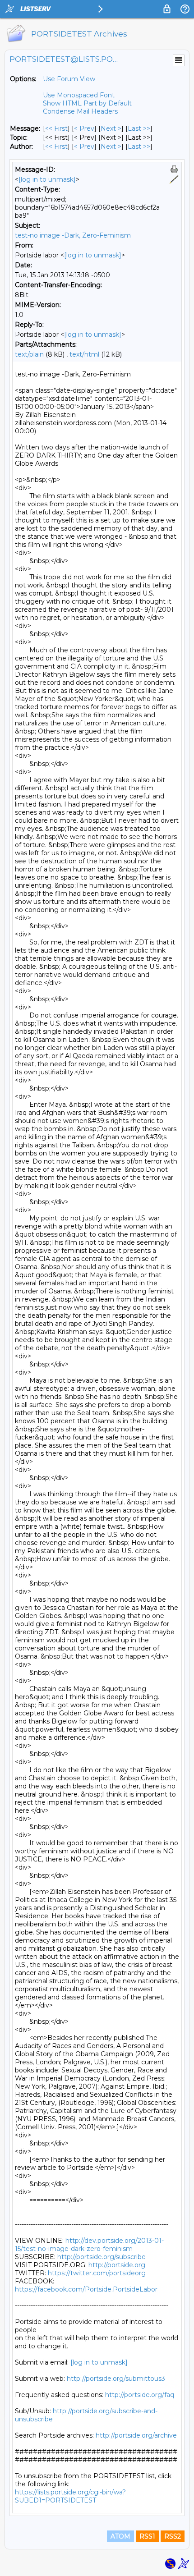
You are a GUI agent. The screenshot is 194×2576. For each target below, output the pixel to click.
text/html (84, 354)
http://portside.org (117, 2265)
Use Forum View (69, 79)
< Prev (84, 128)
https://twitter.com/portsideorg (97, 2273)
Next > (111, 128)
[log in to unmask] (47, 179)
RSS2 (173, 2536)
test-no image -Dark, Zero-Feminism (73, 235)
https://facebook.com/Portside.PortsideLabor (86, 2289)
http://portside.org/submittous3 (116, 2379)
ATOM (120, 2536)
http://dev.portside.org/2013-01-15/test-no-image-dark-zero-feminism (89, 2245)
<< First (56, 128)
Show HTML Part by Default (87, 103)
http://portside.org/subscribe (102, 2257)
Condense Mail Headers (80, 111)
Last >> (139, 128)
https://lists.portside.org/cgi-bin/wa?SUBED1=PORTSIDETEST (70, 2496)
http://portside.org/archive (136, 2435)
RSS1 (147, 2536)
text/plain (29, 354)
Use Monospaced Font (79, 95)
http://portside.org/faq (140, 2395)
